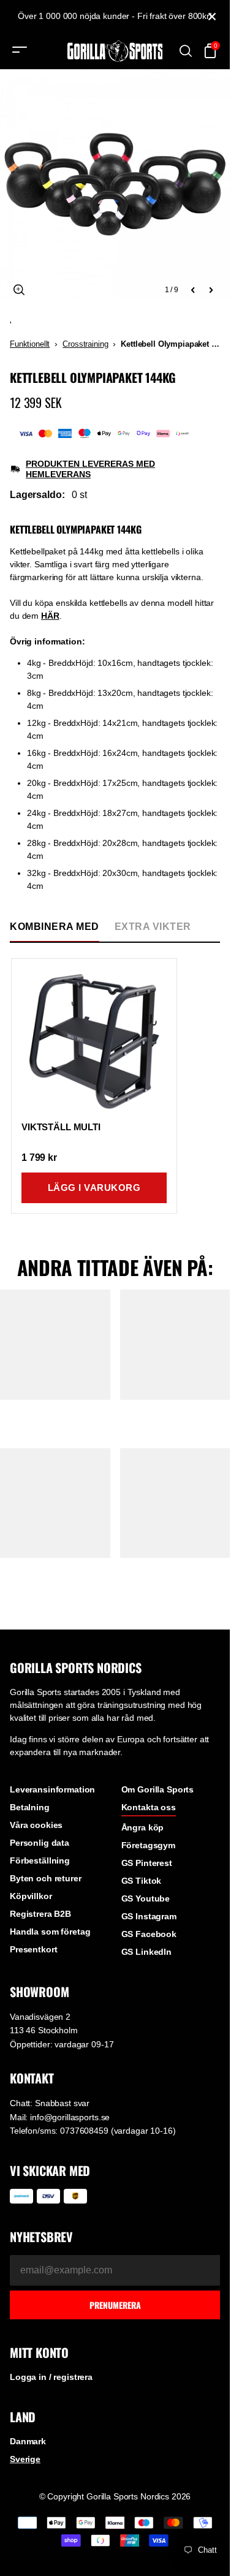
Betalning (30, 1807)
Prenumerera (115, 2305)
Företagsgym (148, 1845)
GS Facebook (149, 1934)
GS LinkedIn (146, 1952)
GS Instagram (149, 1916)
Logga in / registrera (51, 2377)
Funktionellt (30, 344)
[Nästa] (211, 290)
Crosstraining (85, 344)
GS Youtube (146, 1898)
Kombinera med (55, 927)
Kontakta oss (149, 1807)
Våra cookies (36, 1825)
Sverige (25, 2459)
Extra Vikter (153, 927)
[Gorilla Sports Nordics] (115, 51)
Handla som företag (50, 1932)
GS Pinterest (147, 1863)
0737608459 (84, 2131)
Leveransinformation (52, 1789)
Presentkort (33, 1949)
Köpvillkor (31, 1896)
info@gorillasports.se (70, 2117)
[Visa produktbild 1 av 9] (115, 184)
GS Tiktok (142, 1881)
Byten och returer (46, 1878)
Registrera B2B (40, 1914)
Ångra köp (143, 1827)
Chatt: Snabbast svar (50, 2103)
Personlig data (40, 1843)
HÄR (50, 616)
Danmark (28, 2441)
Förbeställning (40, 1860)
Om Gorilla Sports (158, 1789)
